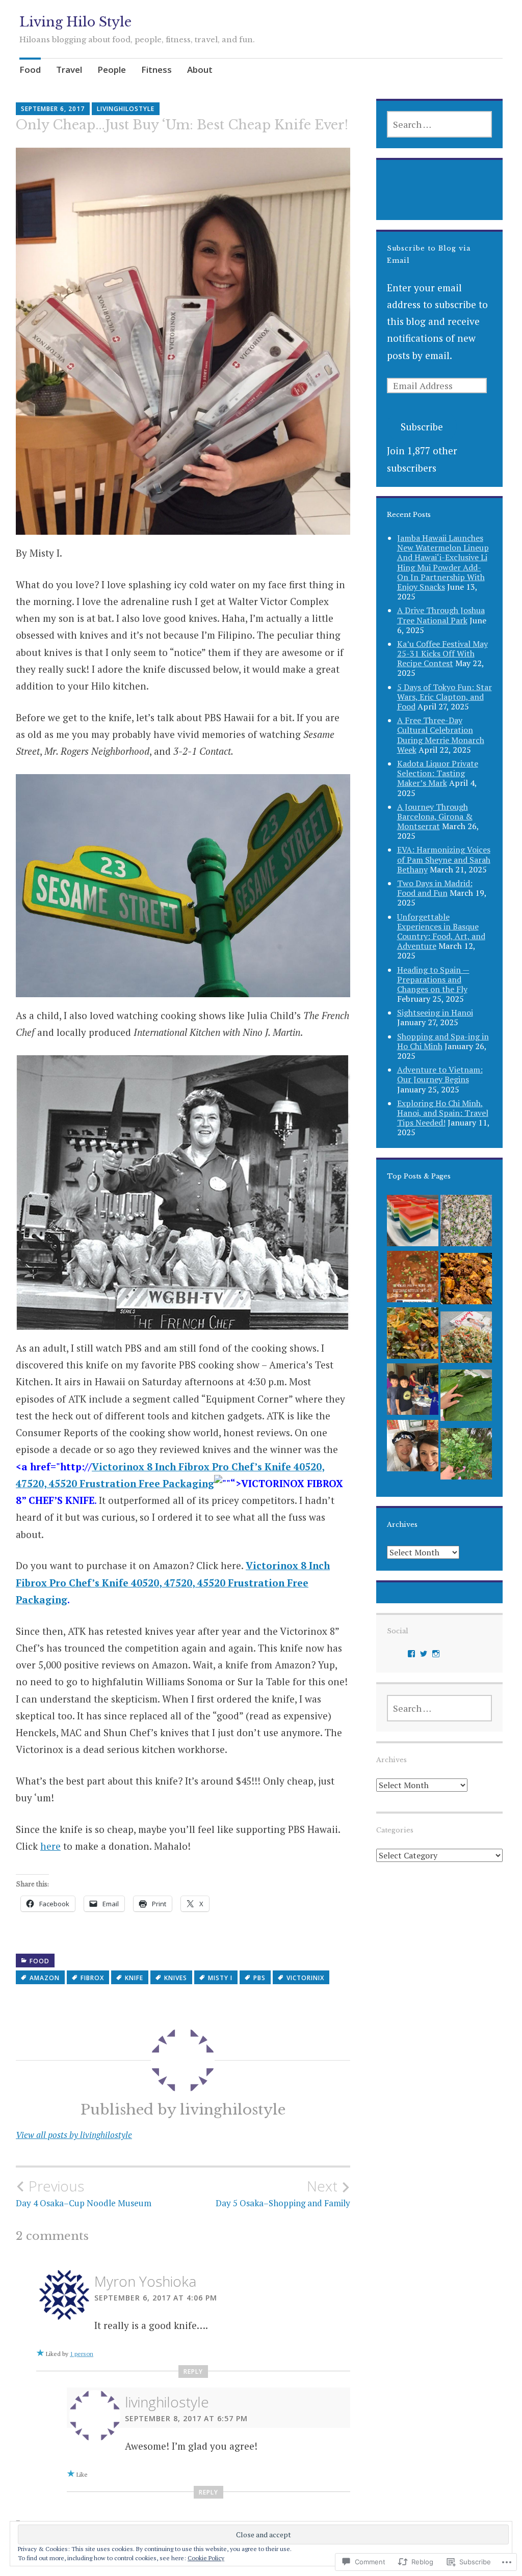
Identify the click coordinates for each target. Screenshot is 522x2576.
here (50, 1846)
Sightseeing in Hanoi (435, 1012)
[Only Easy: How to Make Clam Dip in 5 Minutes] (413, 1392)
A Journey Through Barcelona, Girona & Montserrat (435, 816)
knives (176, 1978)
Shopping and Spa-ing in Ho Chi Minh (443, 1041)
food (40, 1961)
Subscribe (422, 427)
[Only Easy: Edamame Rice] (466, 1223)
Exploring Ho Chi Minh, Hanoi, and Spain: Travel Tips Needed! (443, 1113)
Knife (134, 1978)
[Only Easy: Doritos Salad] (413, 1336)
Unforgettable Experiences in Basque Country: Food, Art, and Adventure (441, 931)
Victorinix (305, 1978)
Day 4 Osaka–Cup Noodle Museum (84, 2193)
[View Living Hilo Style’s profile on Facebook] (411, 1654)
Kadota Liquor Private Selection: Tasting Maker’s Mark (438, 773)
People (112, 70)
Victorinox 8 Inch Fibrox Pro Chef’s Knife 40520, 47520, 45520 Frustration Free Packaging (173, 1582)
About (200, 70)
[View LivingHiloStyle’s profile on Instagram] (436, 1654)
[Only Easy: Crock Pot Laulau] (466, 1398)
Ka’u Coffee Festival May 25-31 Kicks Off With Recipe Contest (442, 653)
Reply (193, 2372)
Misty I (220, 1978)
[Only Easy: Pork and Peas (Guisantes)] (413, 1279)
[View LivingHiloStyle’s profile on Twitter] (424, 1654)
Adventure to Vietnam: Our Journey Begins (440, 1074)
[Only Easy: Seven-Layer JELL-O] (413, 1223)
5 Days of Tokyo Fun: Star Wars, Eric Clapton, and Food (445, 697)
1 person (82, 2354)
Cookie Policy (206, 2558)
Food (30, 70)
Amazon (45, 1978)
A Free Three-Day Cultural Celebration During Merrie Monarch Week (441, 735)
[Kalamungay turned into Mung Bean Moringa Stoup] (466, 1456)
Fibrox (92, 1978)
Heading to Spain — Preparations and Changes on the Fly (433, 979)
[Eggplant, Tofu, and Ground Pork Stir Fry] (466, 1281)
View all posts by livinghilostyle (74, 2135)
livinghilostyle (126, 109)
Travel (69, 70)
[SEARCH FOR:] (440, 124)
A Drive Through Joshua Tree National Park (441, 615)
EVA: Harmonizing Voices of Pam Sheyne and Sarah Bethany (444, 859)
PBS (259, 1978)
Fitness (156, 70)
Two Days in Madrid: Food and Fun (435, 888)
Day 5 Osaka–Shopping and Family (283, 2193)
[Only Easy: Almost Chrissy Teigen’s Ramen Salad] (466, 1340)
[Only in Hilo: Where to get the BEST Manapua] (413, 1448)
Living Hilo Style (75, 22)
